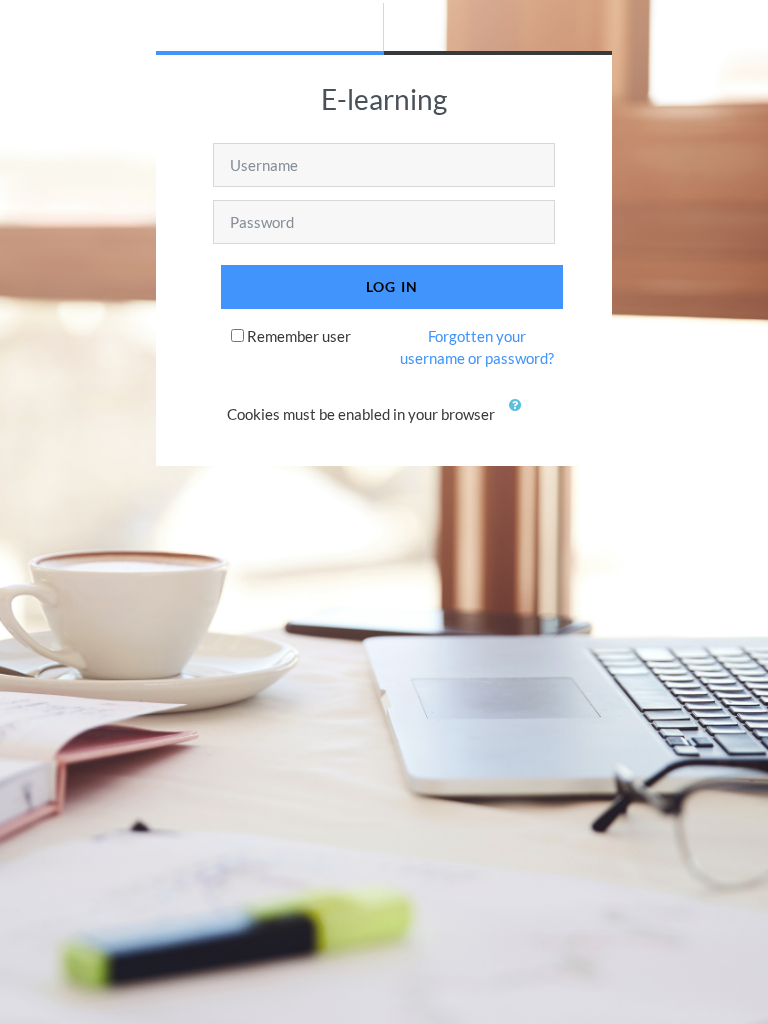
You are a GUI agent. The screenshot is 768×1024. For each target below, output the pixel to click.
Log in (392, 286)
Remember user (299, 336)
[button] (519, 416)
